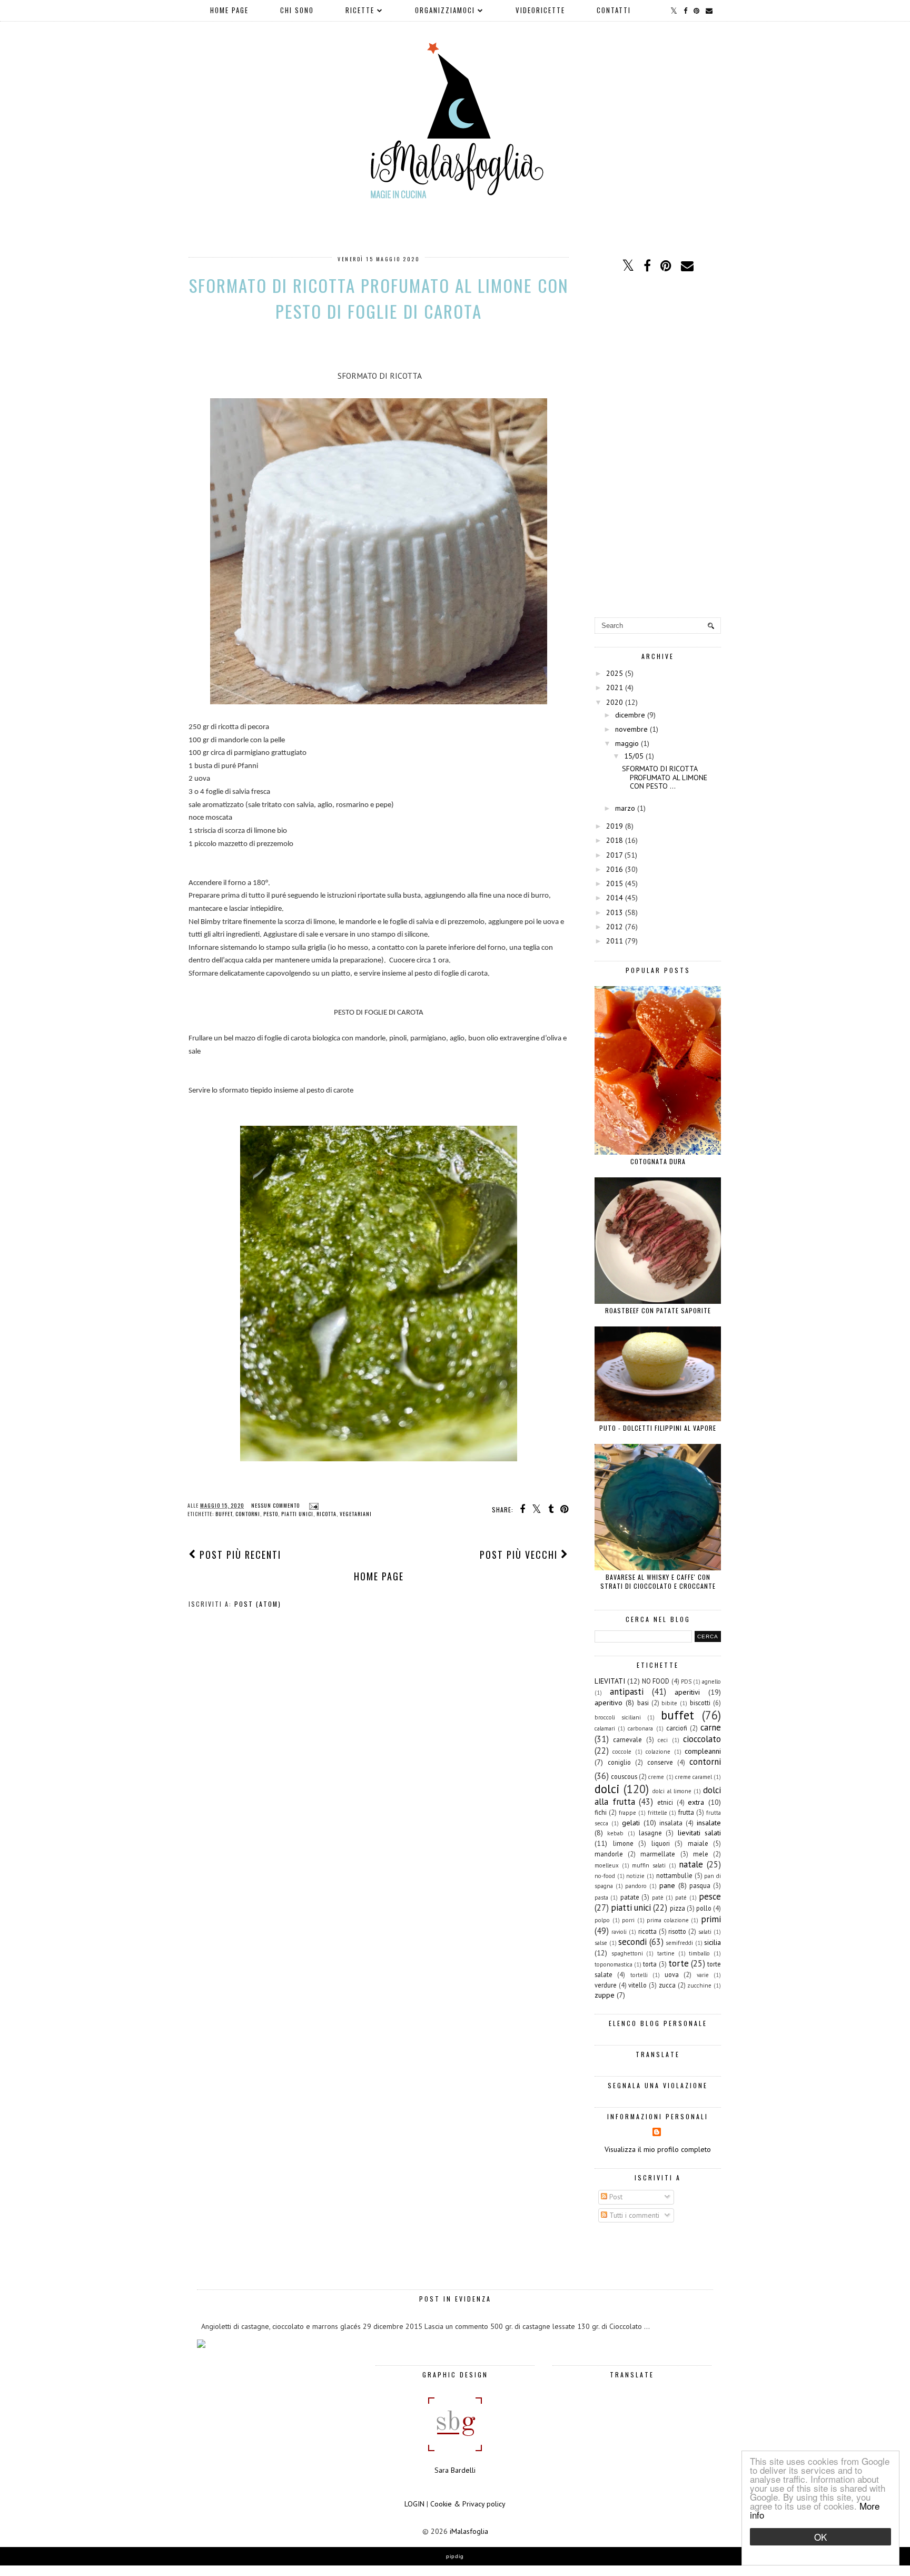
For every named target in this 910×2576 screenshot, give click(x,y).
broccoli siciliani (618, 1717)
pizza (677, 1908)
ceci (663, 1740)
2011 (615, 941)
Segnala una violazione (658, 2085)
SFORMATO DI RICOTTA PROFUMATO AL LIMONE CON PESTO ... (665, 778)
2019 (615, 826)
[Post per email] (313, 1505)
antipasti (627, 1692)
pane (667, 1885)
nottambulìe (674, 1875)
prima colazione (668, 1920)
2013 (615, 912)
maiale (698, 1843)
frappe (627, 1813)
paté (681, 1897)
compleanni (703, 1751)
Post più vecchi (520, 1555)
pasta (601, 1897)
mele (701, 1854)
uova (672, 1974)
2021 (615, 687)
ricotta (327, 1514)
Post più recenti (239, 1555)
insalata (671, 1823)
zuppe (605, 1995)
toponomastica (614, 1964)
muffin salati (649, 1865)
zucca (667, 1985)
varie (703, 1975)
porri (628, 1920)
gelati (631, 1823)
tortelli (639, 1975)
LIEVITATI (610, 1681)
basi (643, 1703)
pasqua (700, 1885)
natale (691, 1864)
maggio (627, 743)
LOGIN (414, 2504)
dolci (607, 1789)
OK (820, 2537)
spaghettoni (627, 1953)
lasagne (650, 1833)
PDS (686, 1682)
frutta (686, 1812)
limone (623, 1843)
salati (705, 1932)
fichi (601, 1812)
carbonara (640, 1728)
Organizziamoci (445, 10)
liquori (661, 1843)
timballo (699, 1953)
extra (696, 1802)
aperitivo (609, 1703)
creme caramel (694, 1777)
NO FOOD (656, 1681)
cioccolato (702, 1739)
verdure (606, 1985)
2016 (615, 869)
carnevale (627, 1739)
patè (658, 1897)
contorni (248, 1514)
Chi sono (297, 10)
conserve (660, 1762)
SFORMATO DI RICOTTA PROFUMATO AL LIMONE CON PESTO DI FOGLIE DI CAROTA (379, 298)
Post (615, 2197)
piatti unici (297, 1514)
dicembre (630, 715)
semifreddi (679, 1943)
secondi (632, 1942)
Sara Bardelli (455, 2470)
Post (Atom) (258, 1604)
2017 (614, 855)
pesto (271, 1514)
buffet (224, 1514)
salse (601, 1943)
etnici (665, 1802)
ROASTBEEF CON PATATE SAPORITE (658, 1310)
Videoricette (540, 10)
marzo (625, 808)
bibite (669, 1703)
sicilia (713, 1942)
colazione (658, 1752)
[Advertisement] (658, 446)
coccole (622, 1752)
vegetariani (356, 1514)
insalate (709, 1823)
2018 (615, 840)
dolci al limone (672, 1791)
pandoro (636, 1886)
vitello (637, 1985)
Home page (229, 10)
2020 (615, 702)
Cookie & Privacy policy (468, 2504)
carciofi (677, 1728)
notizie (635, 1876)
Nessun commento (276, 1505)
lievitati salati (699, 1833)
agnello (711, 1682)
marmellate (658, 1854)
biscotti (700, 1703)
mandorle (609, 1854)
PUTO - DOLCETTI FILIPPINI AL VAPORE (658, 1428)
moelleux (607, 1865)
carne (711, 1727)
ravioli (619, 1932)
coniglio (619, 1762)
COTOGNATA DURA (658, 1161)
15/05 (634, 756)
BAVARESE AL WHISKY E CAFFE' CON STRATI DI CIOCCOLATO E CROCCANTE (658, 1581)
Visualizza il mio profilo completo (658, 2149)
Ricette (360, 10)
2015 (615, 883)
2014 (615, 898)
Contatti (614, 10)
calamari (605, 1728)
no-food (605, 1876)
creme (656, 1777)
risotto (677, 1931)
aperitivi (687, 1692)
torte (679, 1963)
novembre (631, 729)
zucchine (699, 1985)
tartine (666, 1953)
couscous (624, 1776)
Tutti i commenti (633, 2215)
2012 (615, 927)
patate (630, 1897)
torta (650, 1964)
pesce (710, 1896)
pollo (704, 1908)
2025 (615, 673)
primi (711, 1919)
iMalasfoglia (469, 2531)
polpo (602, 1920)
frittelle (657, 1813)
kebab (615, 1833)
